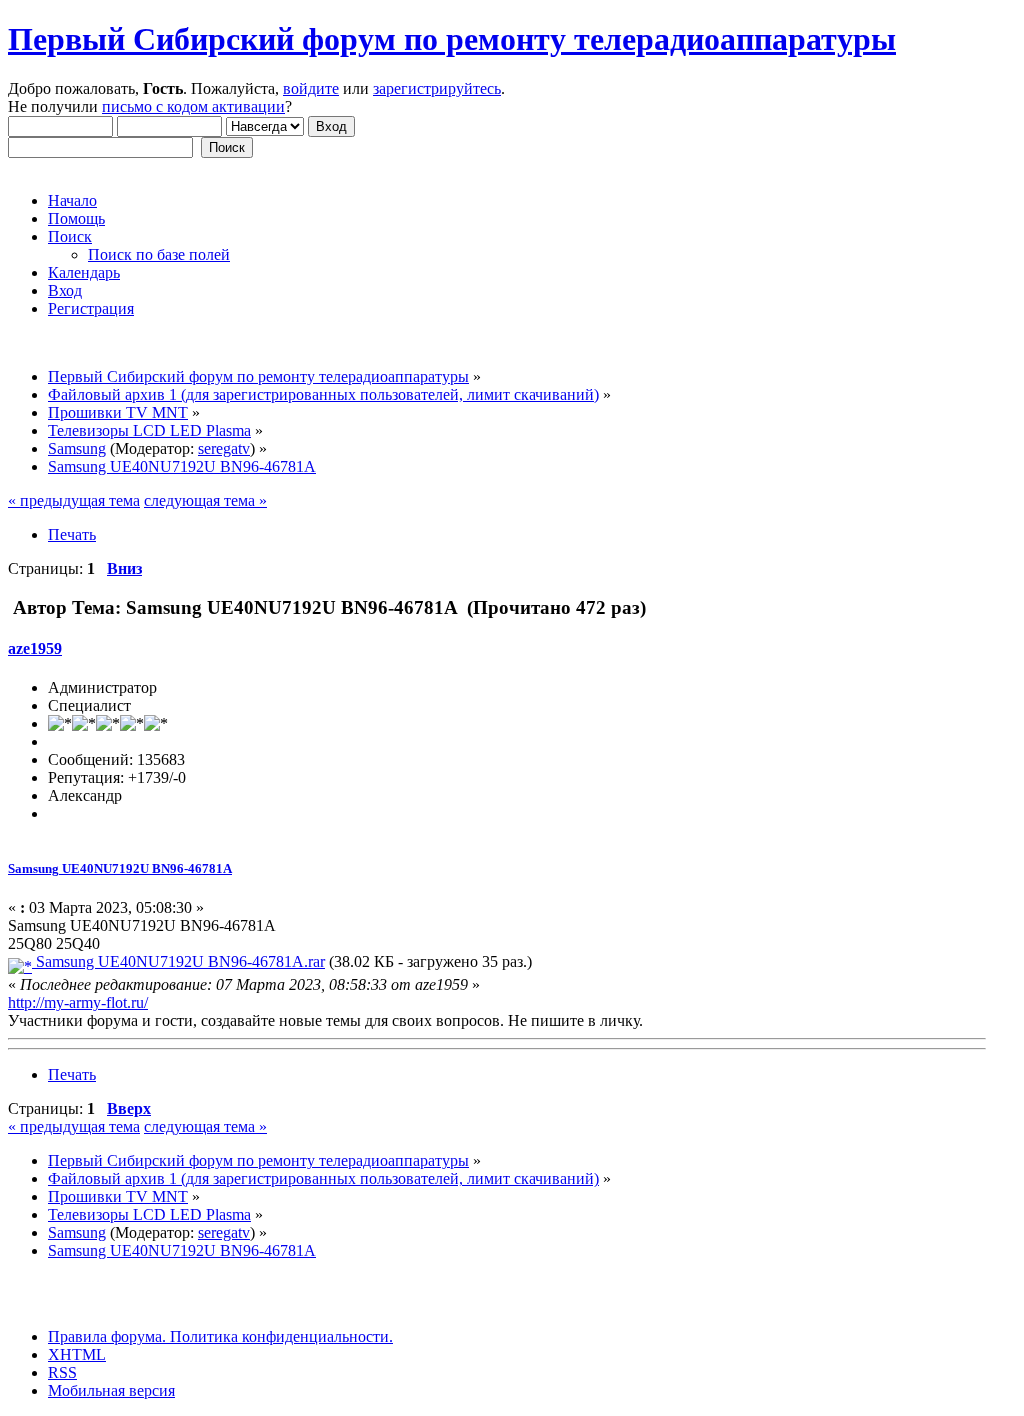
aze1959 (35, 648)
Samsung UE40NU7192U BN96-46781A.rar (178, 961)
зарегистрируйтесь (437, 88)
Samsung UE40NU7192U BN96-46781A (120, 868)
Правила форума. (107, 1336)
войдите (311, 88)
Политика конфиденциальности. (279, 1336)
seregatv (224, 448)
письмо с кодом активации (193, 106)
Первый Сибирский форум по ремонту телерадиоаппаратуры (452, 39)
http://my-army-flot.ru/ (78, 1002)
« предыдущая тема (74, 500)
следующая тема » (205, 500)
